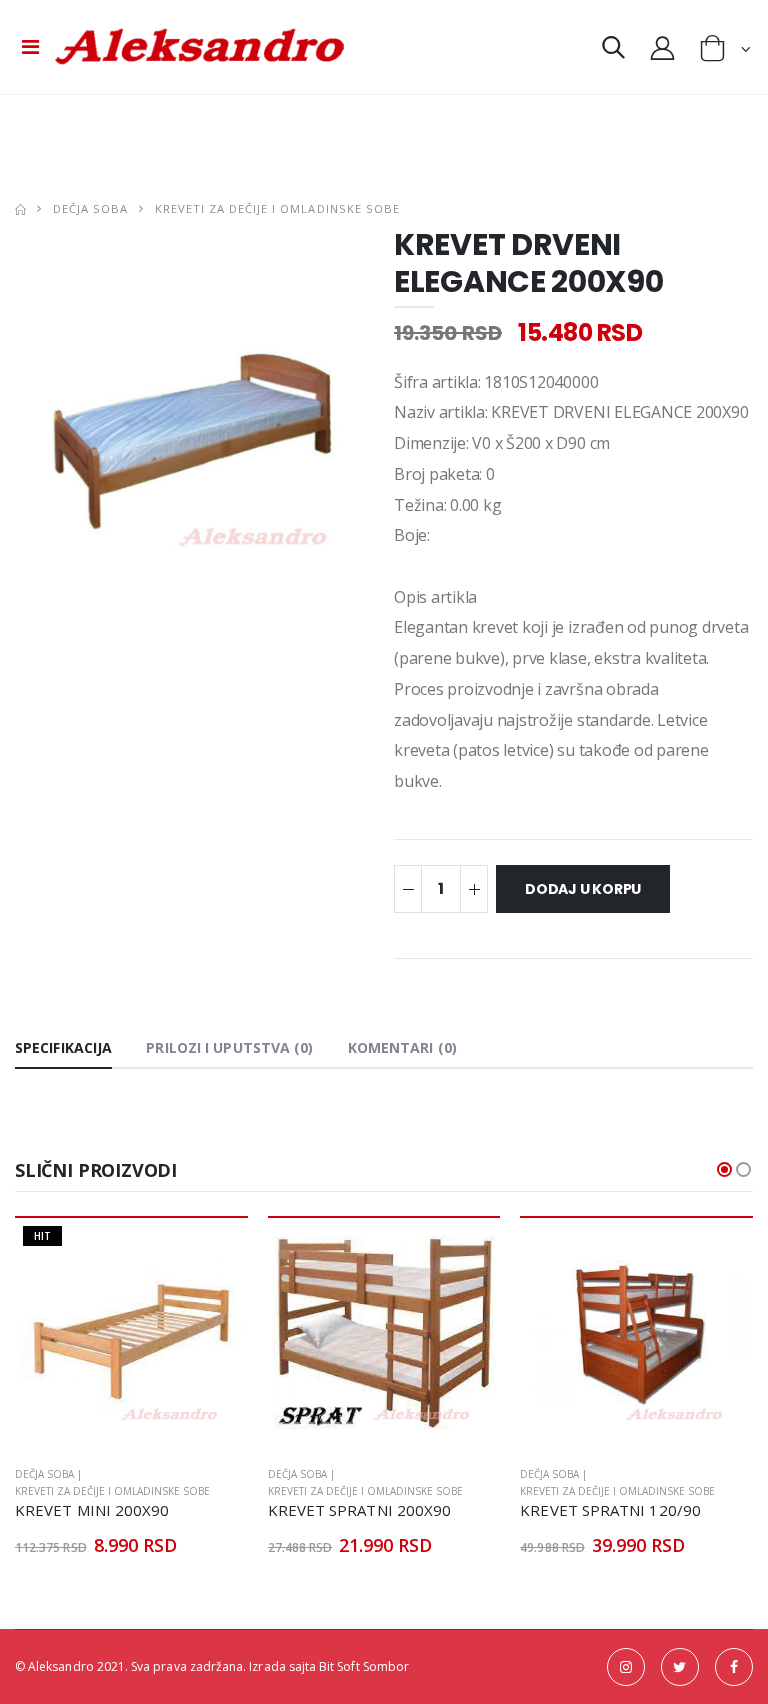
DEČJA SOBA (90, 208)
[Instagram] (626, 1667)
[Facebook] (734, 1667)
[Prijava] (662, 47)
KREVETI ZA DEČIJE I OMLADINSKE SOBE (277, 208)
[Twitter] (680, 1667)
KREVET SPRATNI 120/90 (610, 1510)
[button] (613, 51)
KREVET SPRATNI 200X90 (360, 1510)
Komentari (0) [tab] (402, 1047)
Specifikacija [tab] (63, 1047)
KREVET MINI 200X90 (92, 1510)
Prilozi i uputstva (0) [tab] (229, 1047)
